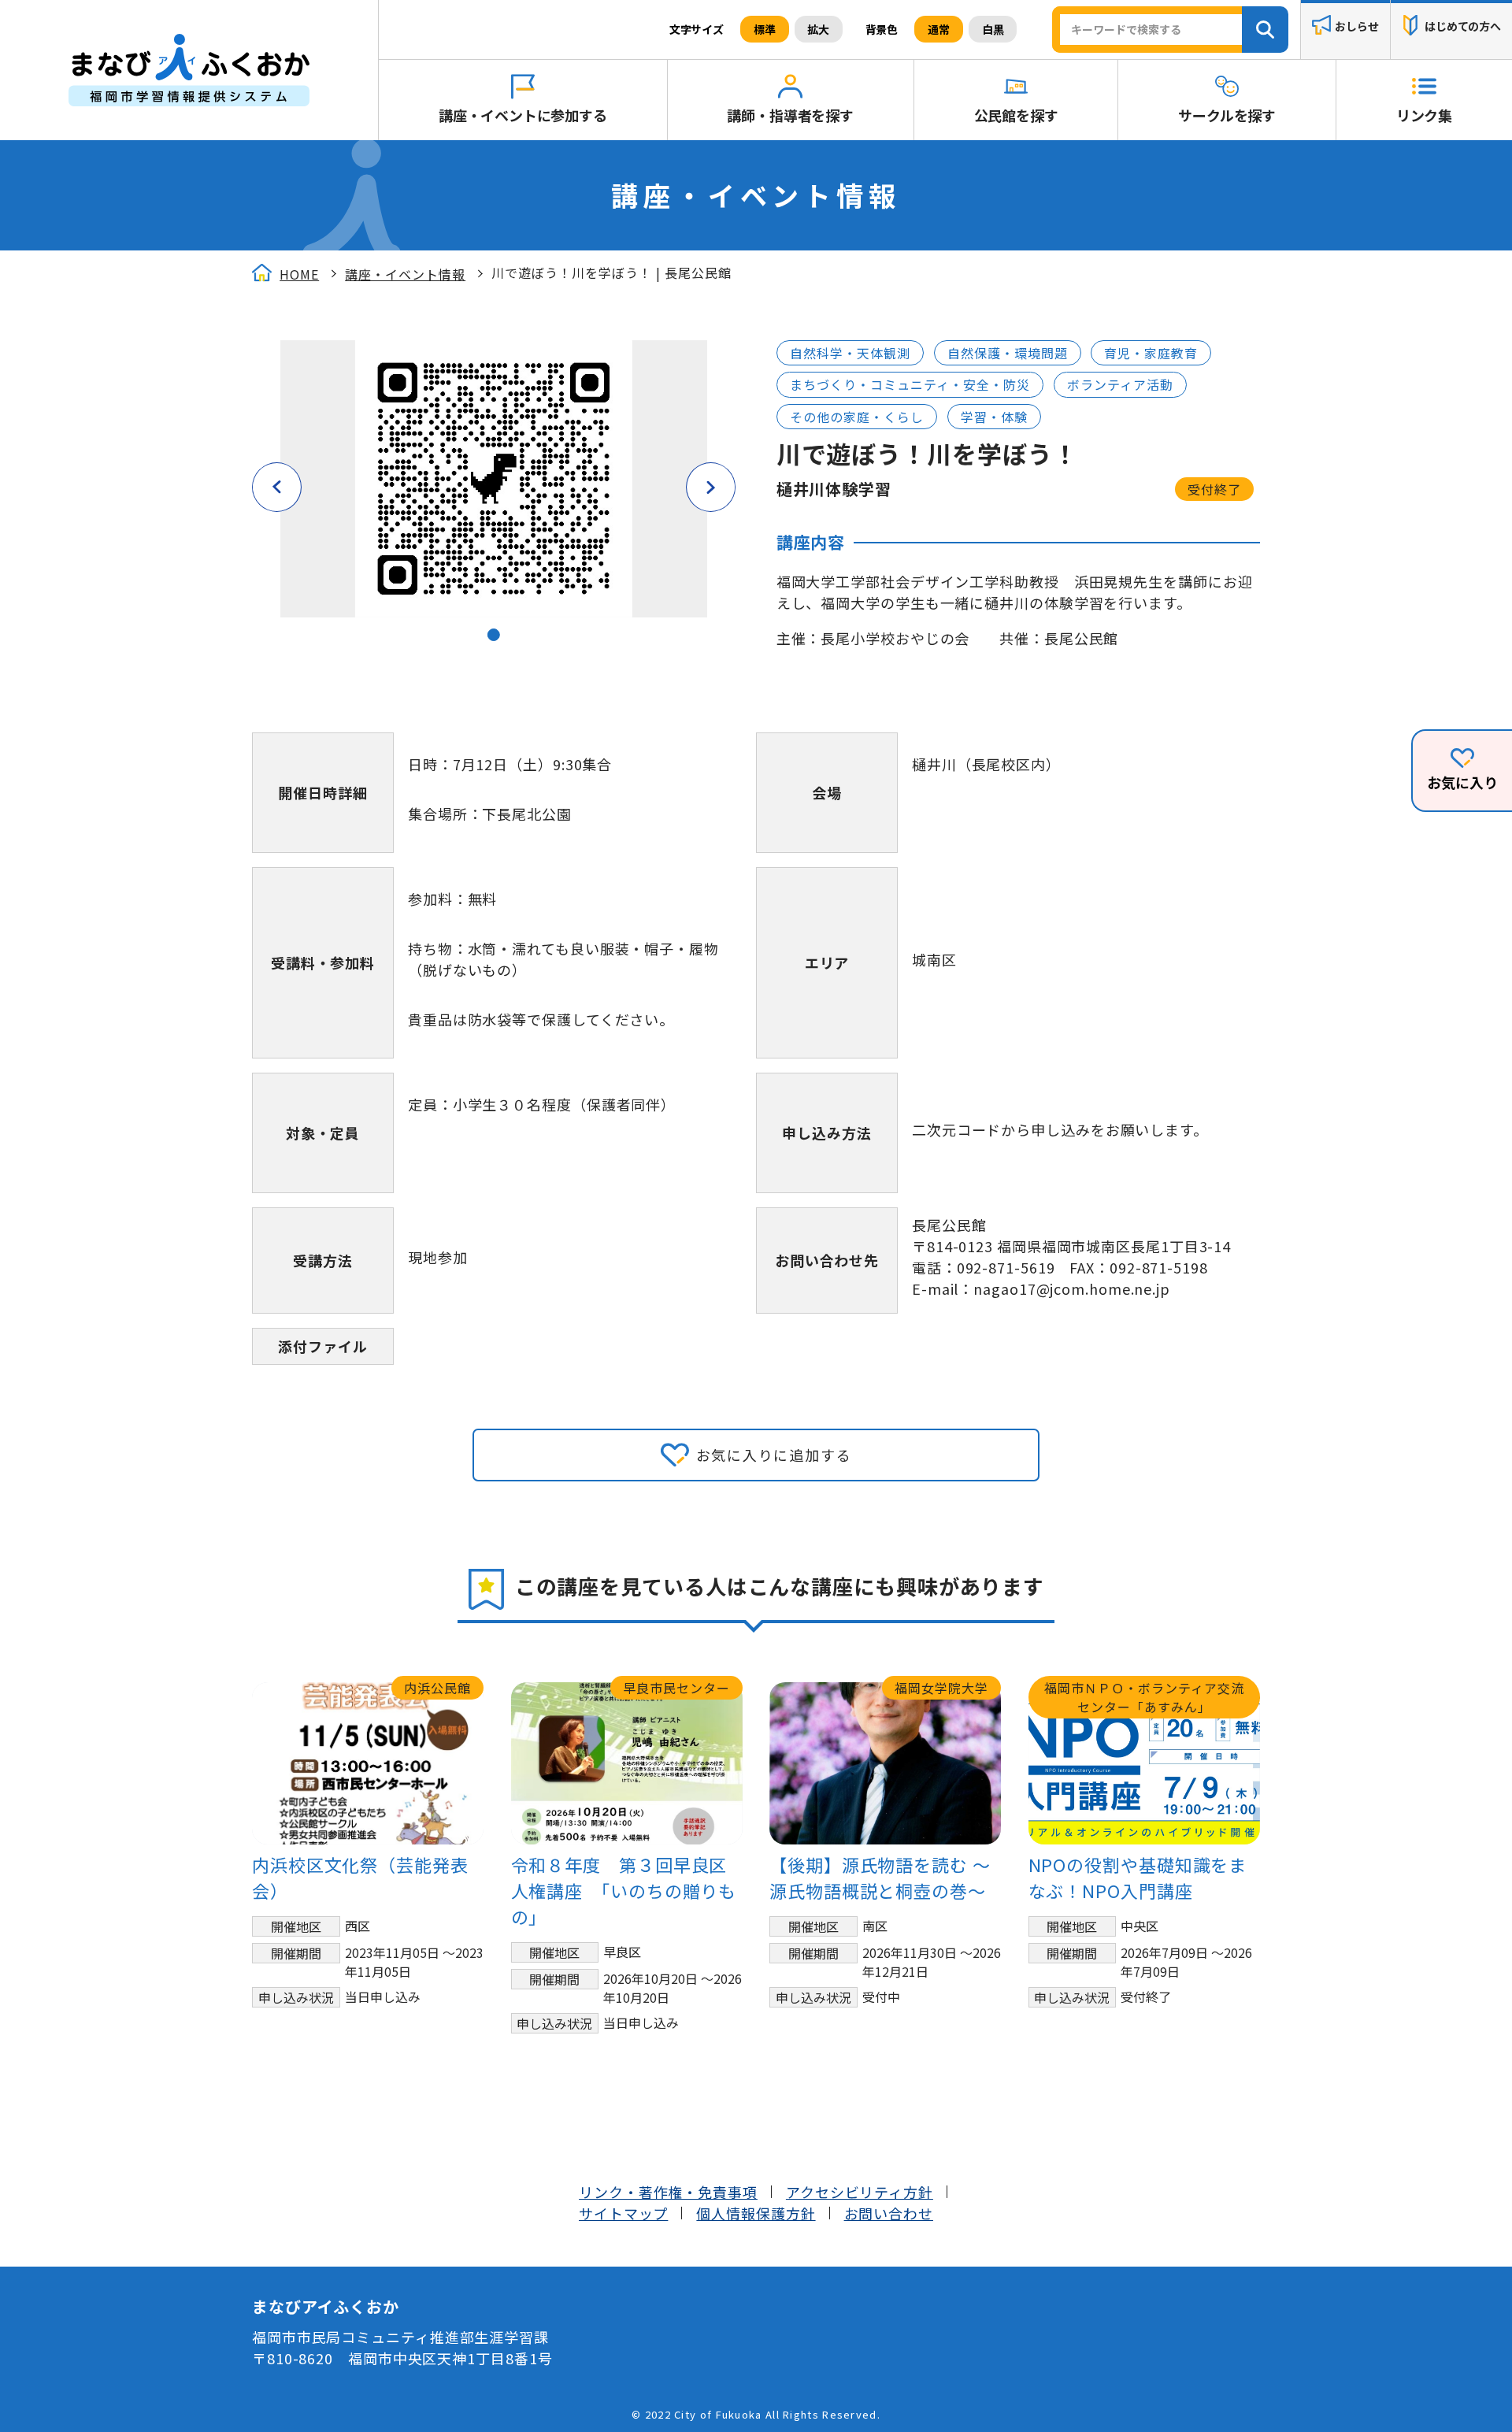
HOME (299, 274)
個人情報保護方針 (756, 2213)
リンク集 (1424, 115)
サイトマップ (623, 2213)
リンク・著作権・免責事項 (668, 2192)
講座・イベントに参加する (523, 115)
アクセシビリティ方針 (860, 2192)
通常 (939, 29)
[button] (494, 635)
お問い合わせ (889, 2213)
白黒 (993, 29)
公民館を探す (1016, 115)
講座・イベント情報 (405, 274)
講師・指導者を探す (790, 115)
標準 (765, 29)
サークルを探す (1227, 115)
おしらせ (1356, 27)
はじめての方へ (1463, 27)
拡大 (818, 29)
